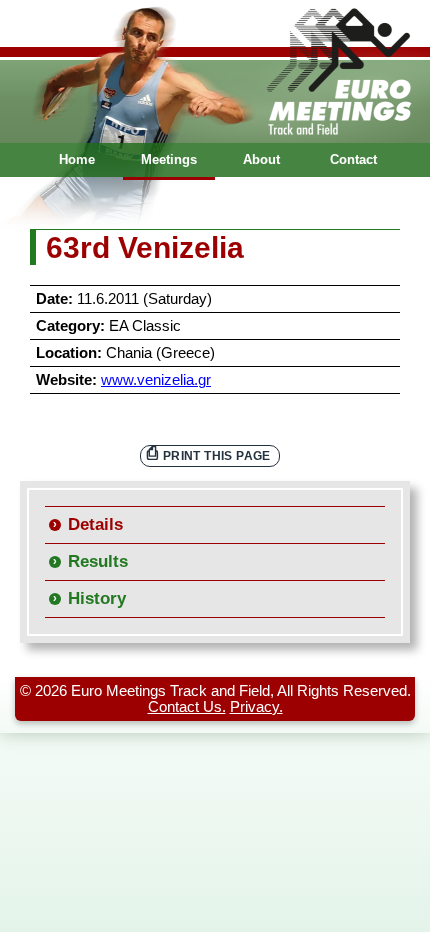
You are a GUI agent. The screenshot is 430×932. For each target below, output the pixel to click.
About (261, 159)
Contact (353, 159)
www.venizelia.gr (156, 380)
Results (98, 561)
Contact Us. (187, 707)
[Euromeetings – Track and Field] (215, 71)
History (97, 598)
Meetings (169, 159)
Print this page (217, 455)
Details (95, 524)
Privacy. (256, 707)
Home (77, 159)
